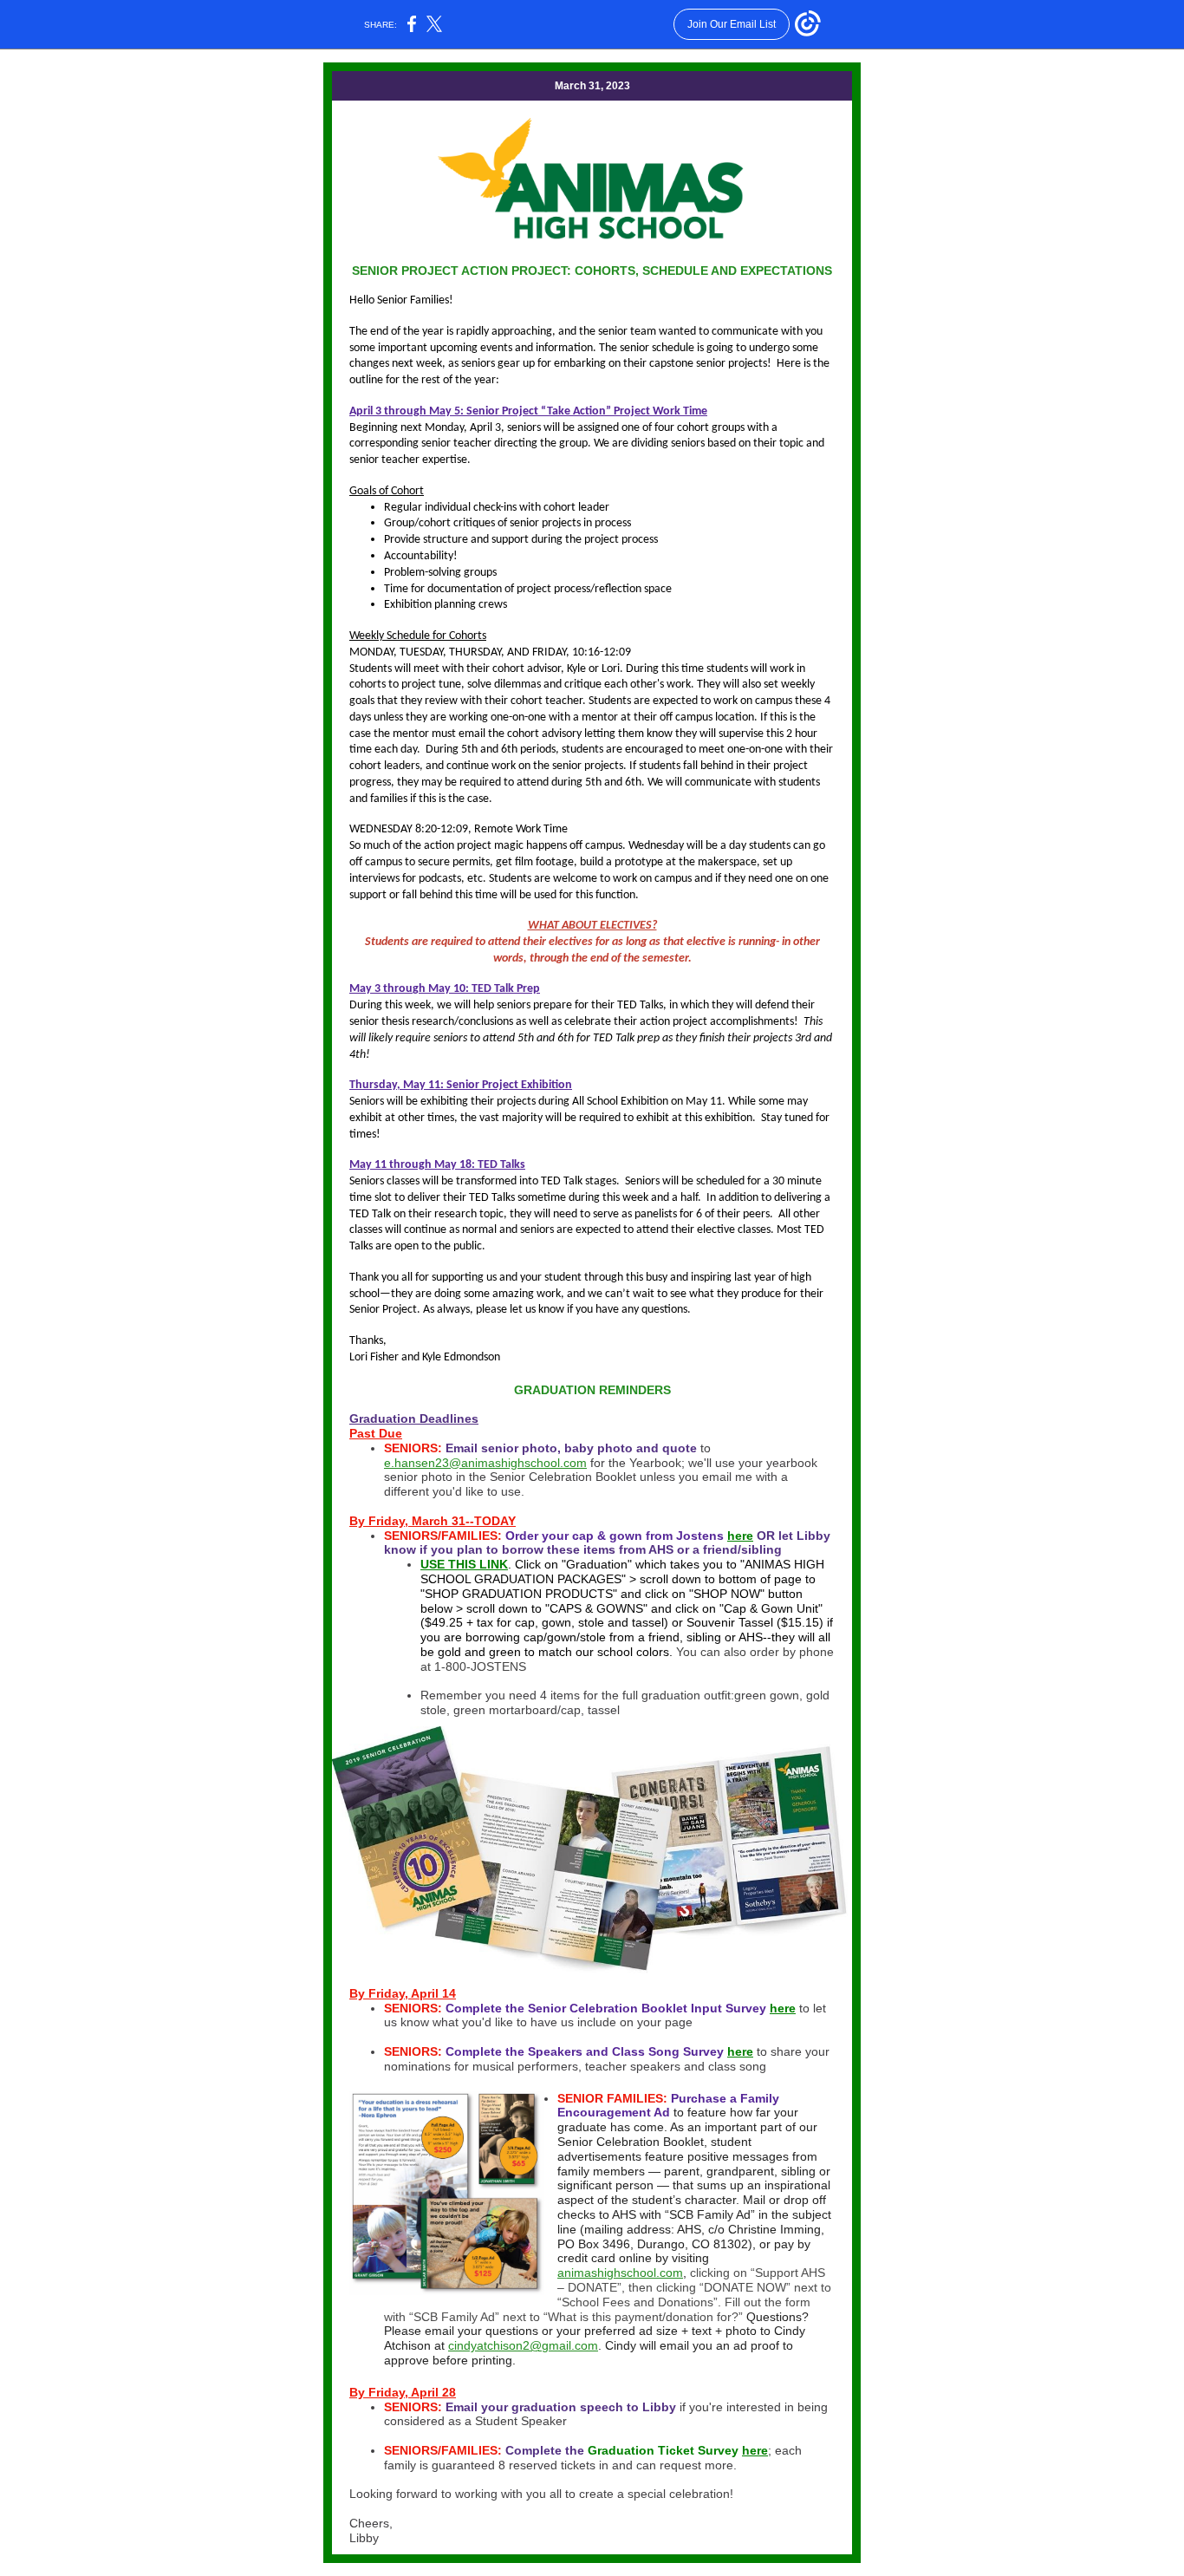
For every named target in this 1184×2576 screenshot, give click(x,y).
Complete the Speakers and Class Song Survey (586, 2051)
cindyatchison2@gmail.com (523, 2345)
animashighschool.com (620, 2273)
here (740, 1536)
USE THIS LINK (464, 1564)
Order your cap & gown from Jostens (615, 1536)
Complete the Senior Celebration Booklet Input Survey (606, 2008)
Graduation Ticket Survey (665, 2450)
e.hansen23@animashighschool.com (485, 1463)
